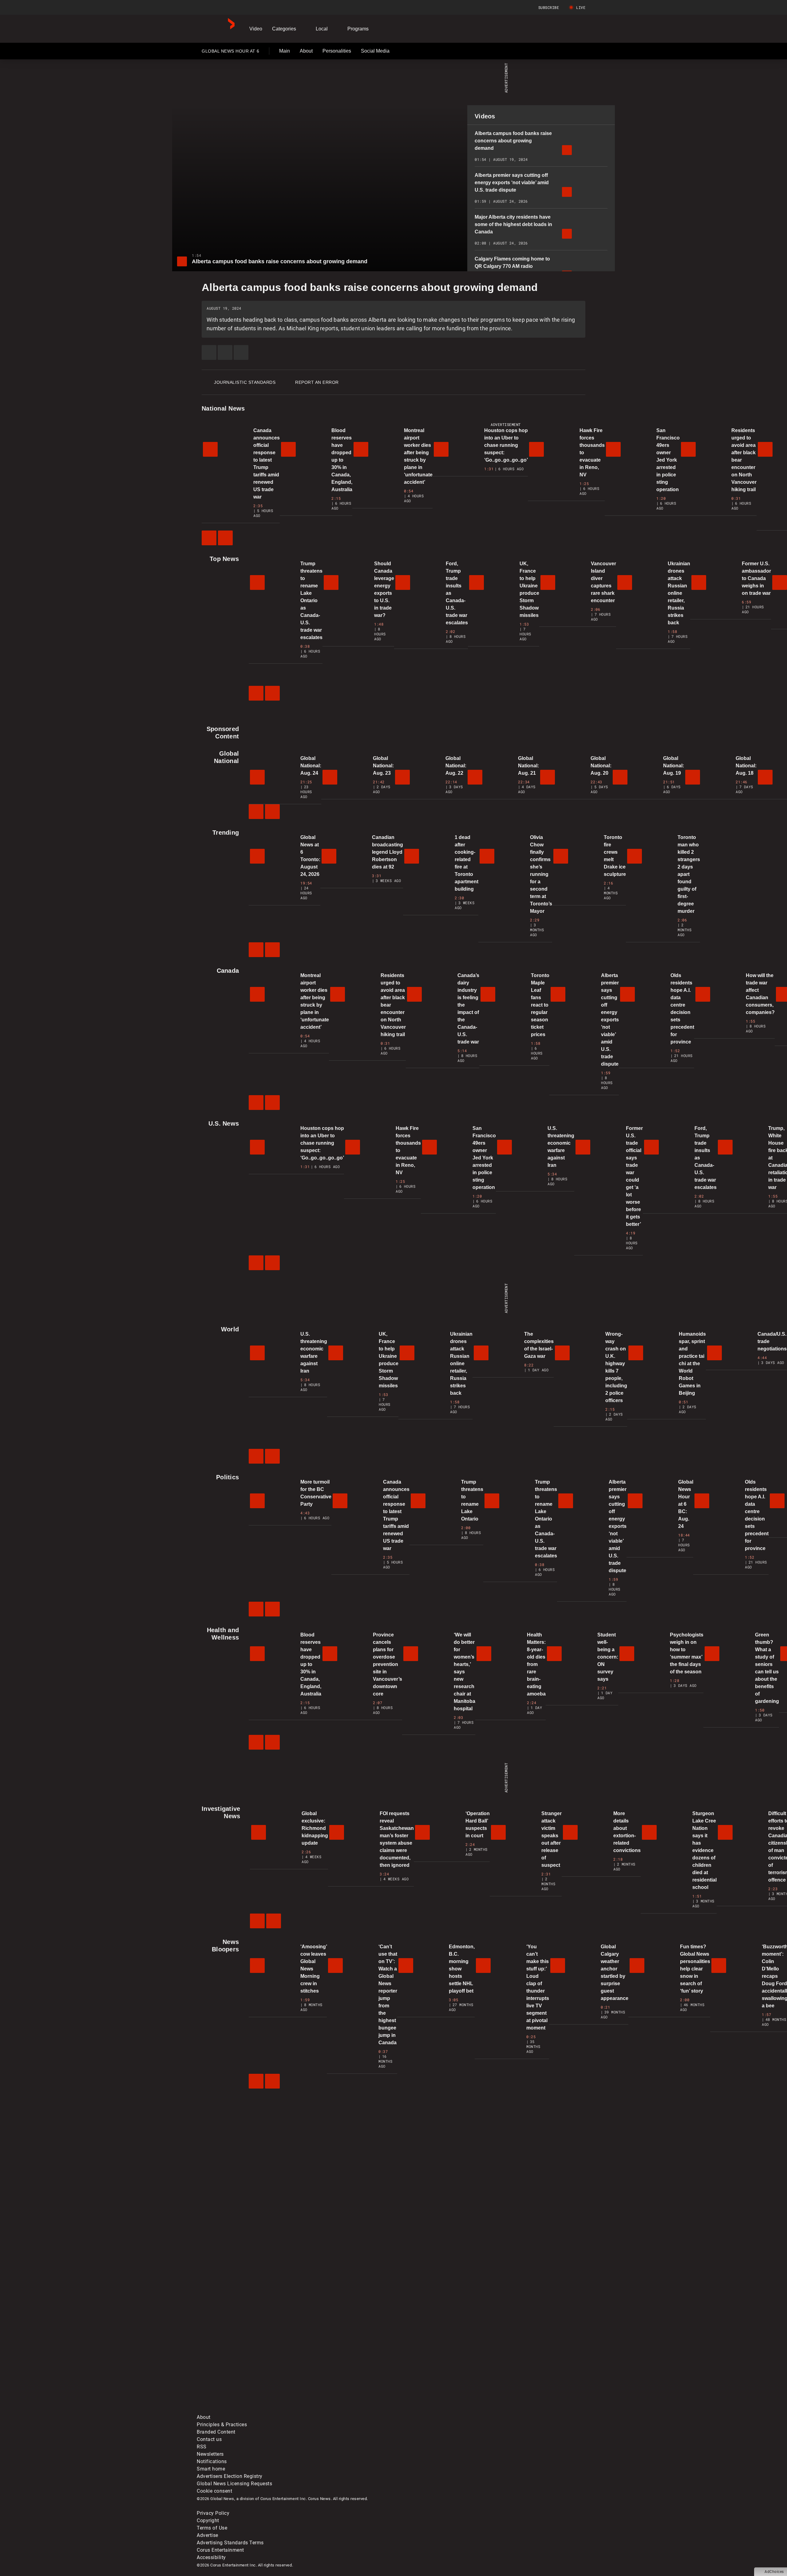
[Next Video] (225, 538)
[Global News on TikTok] (337, 2410)
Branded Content (216, 2432)
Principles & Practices (222, 2425)
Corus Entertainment (220, 2550)
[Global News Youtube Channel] (431, 2361)
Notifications (212, 2461)
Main (285, 51)
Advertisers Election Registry (230, 2476)
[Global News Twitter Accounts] (337, 2361)
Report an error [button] (317, 382)
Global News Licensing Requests (234, 2484)
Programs (358, 29)
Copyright (208, 2520)
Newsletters (210, 2454)
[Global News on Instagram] (524, 2361)
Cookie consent (214, 2491)
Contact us (209, 2439)
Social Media (375, 51)
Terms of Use (212, 2528)
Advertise (208, 2535)
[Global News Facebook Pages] (244, 2361)
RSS (202, 2447)
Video (256, 29)
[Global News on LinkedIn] (244, 2410)
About (306, 51)
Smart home (211, 2469)
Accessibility (211, 2557)
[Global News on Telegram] (431, 2410)
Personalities (337, 51)
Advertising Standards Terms (230, 2543)
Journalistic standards (245, 382)
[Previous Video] (209, 538)
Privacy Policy (213, 2513)
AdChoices (774, 2572)
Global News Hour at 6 (230, 52)
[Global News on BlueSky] (524, 2410)
